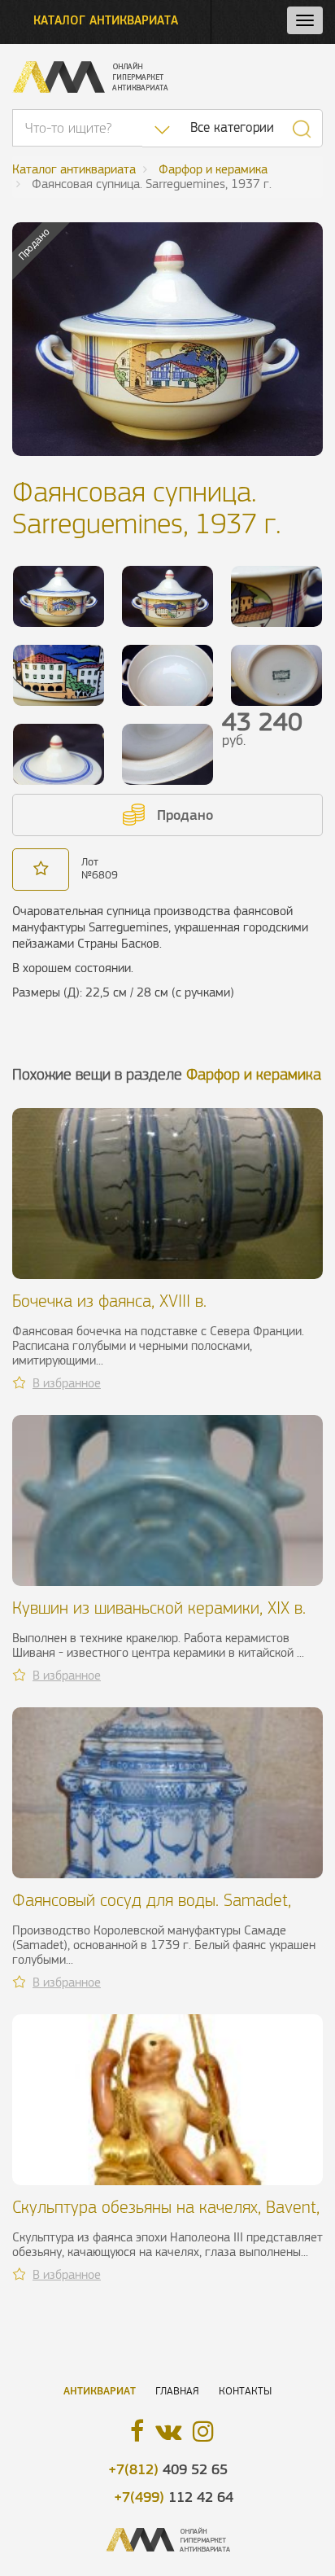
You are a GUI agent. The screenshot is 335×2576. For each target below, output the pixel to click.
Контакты (245, 2391)
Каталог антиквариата (106, 20)
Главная (177, 2391)
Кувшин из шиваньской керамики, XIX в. (159, 1608)
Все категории (232, 127)
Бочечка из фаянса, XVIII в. (109, 1301)
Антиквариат (100, 2391)
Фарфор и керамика (254, 1074)
